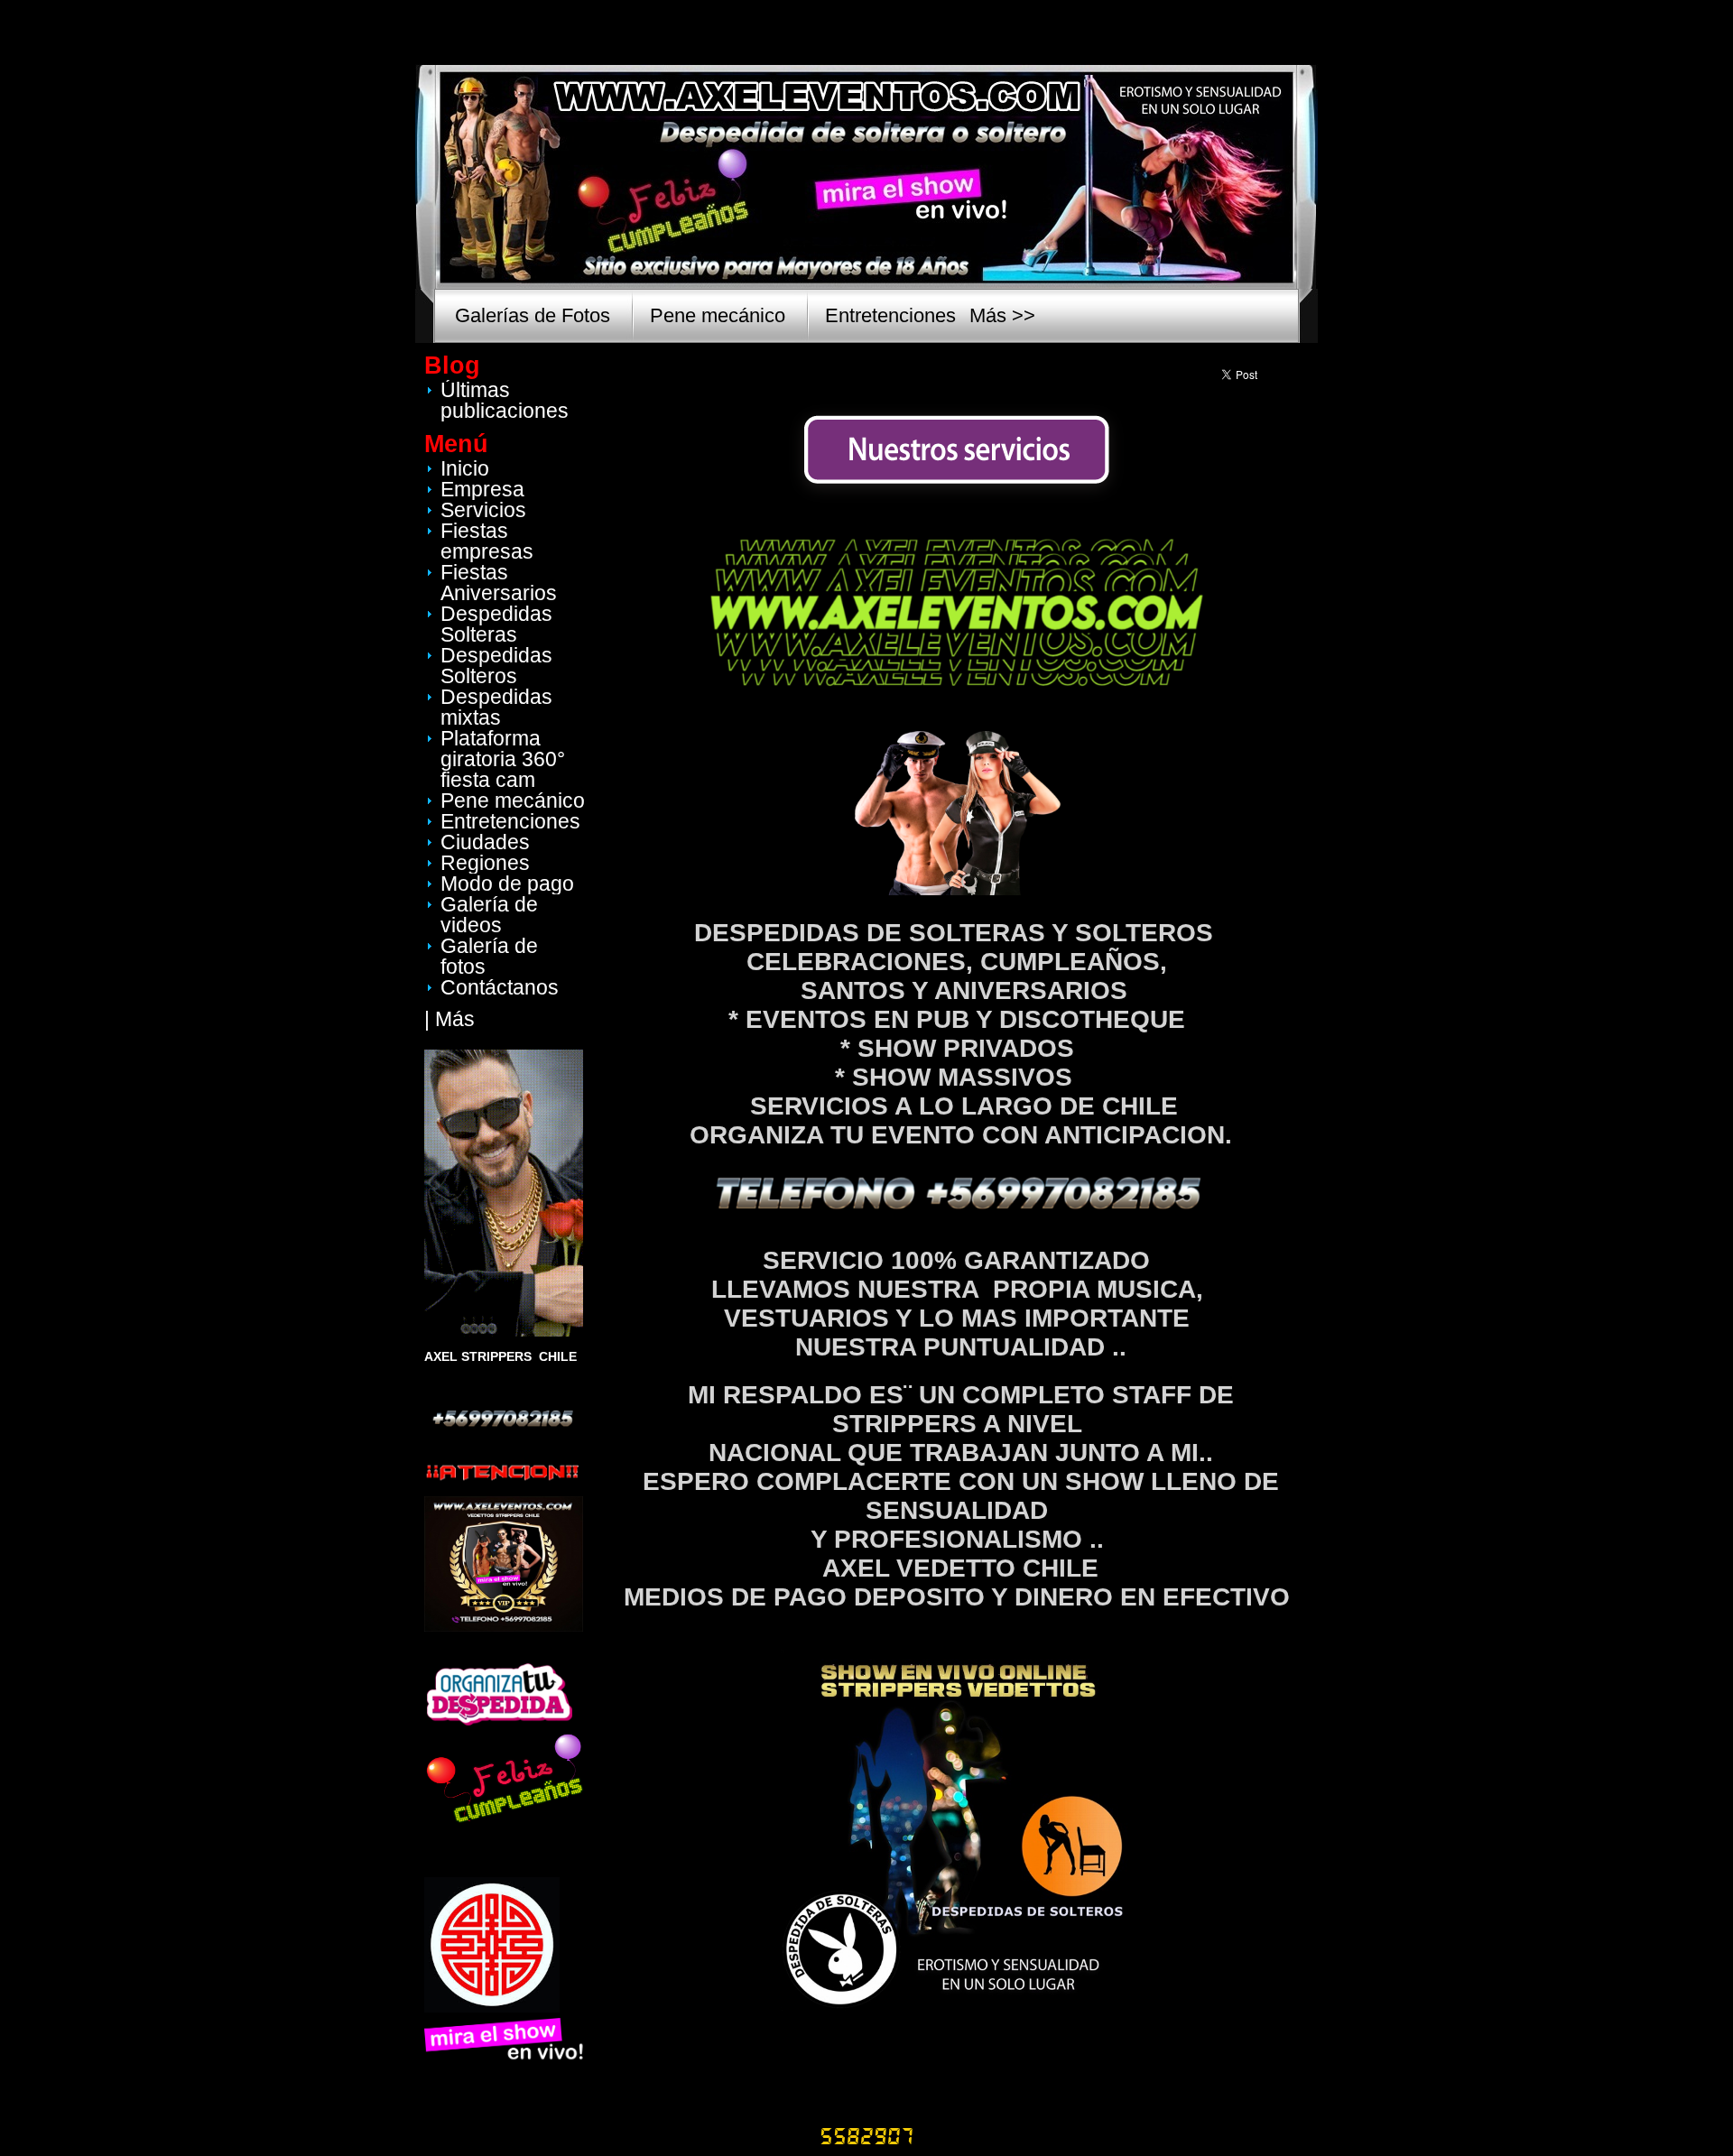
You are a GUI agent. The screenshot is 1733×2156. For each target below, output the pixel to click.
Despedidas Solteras (496, 624)
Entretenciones (890, 315)
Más (455, 1019)
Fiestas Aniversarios (499, 583)
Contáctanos (500, 987)
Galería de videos (489, 915)
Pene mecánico (718, 315)
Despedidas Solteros (496, 666)
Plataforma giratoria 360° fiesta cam (503, 759)
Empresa (482, 489)
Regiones (485, 863)
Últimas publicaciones (505, 400)
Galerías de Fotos (533, 315)
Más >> (1002, 315)
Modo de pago (507, 884)
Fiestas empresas (487, 541)
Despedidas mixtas (496, 707)
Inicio (465, 468)
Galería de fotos (489, 956)
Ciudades (485, 842)
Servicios (483, 510)
